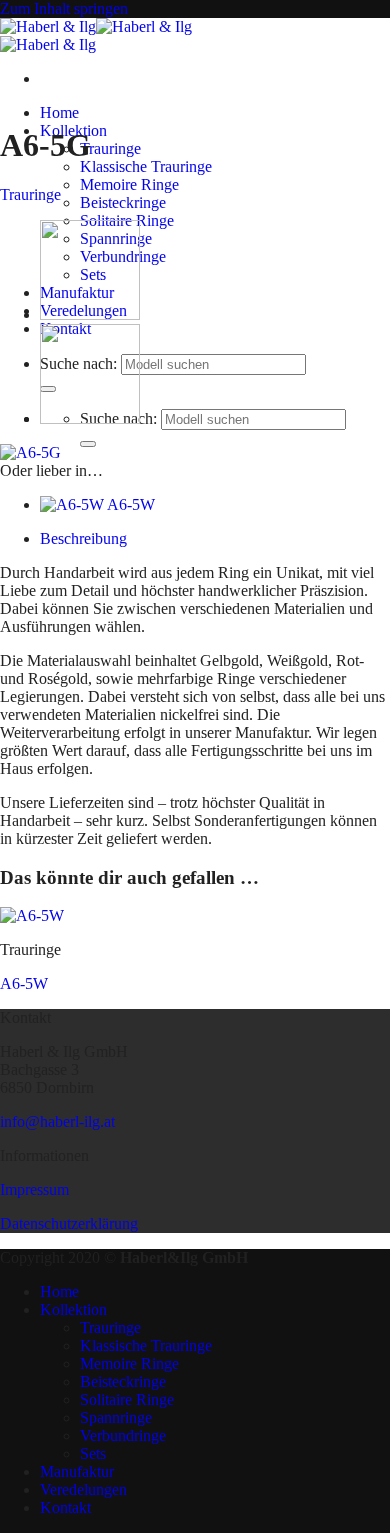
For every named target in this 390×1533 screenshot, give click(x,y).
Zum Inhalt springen (64, 8)
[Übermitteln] (88, 444)
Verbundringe (123, 1435)
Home (59, 112)
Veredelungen (83, 1489)
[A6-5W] (90, 314)
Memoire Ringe (129, 184)
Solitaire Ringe (127, 1399)
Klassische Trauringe (146, 166)
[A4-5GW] (90, 418)
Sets (93, 1453)
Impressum (34, 1189)
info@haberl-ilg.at (57, 1121)
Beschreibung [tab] (83, 538)
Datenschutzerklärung (69, 1223)
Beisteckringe (123, 202)
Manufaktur (77, 1471)
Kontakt (65, 1507)
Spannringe (116, 1417)
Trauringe (110, 148)
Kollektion (73, 1309)
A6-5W (24, 983)
